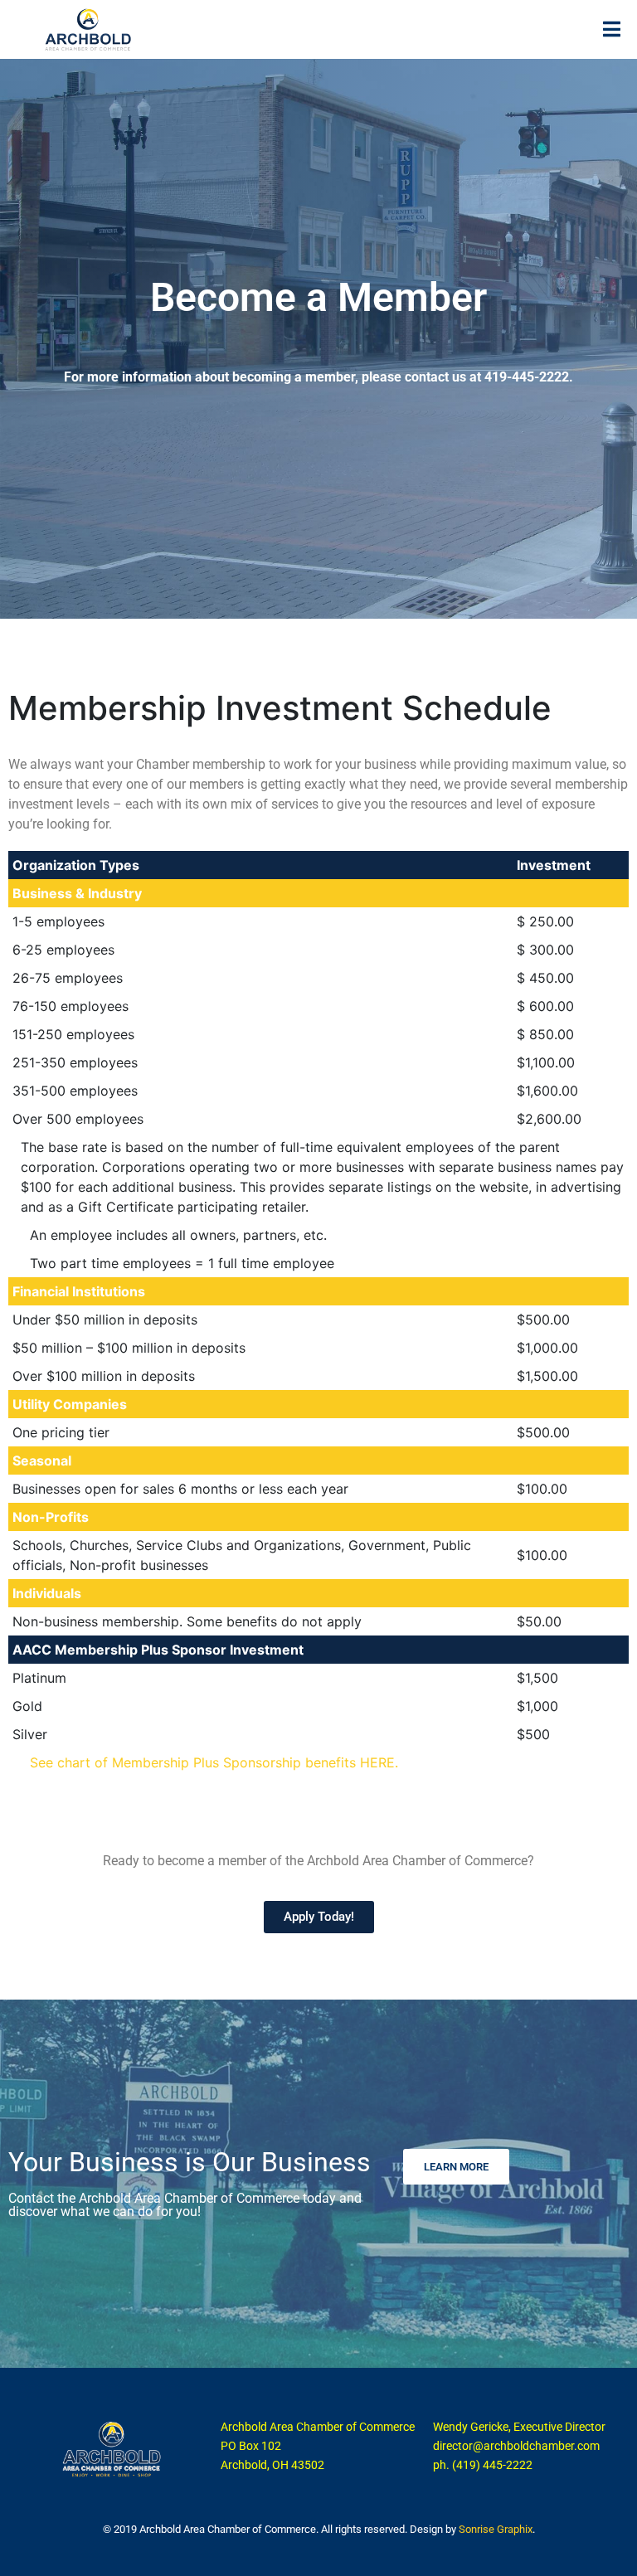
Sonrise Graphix (496, 2529)
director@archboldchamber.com (516, 2446)
